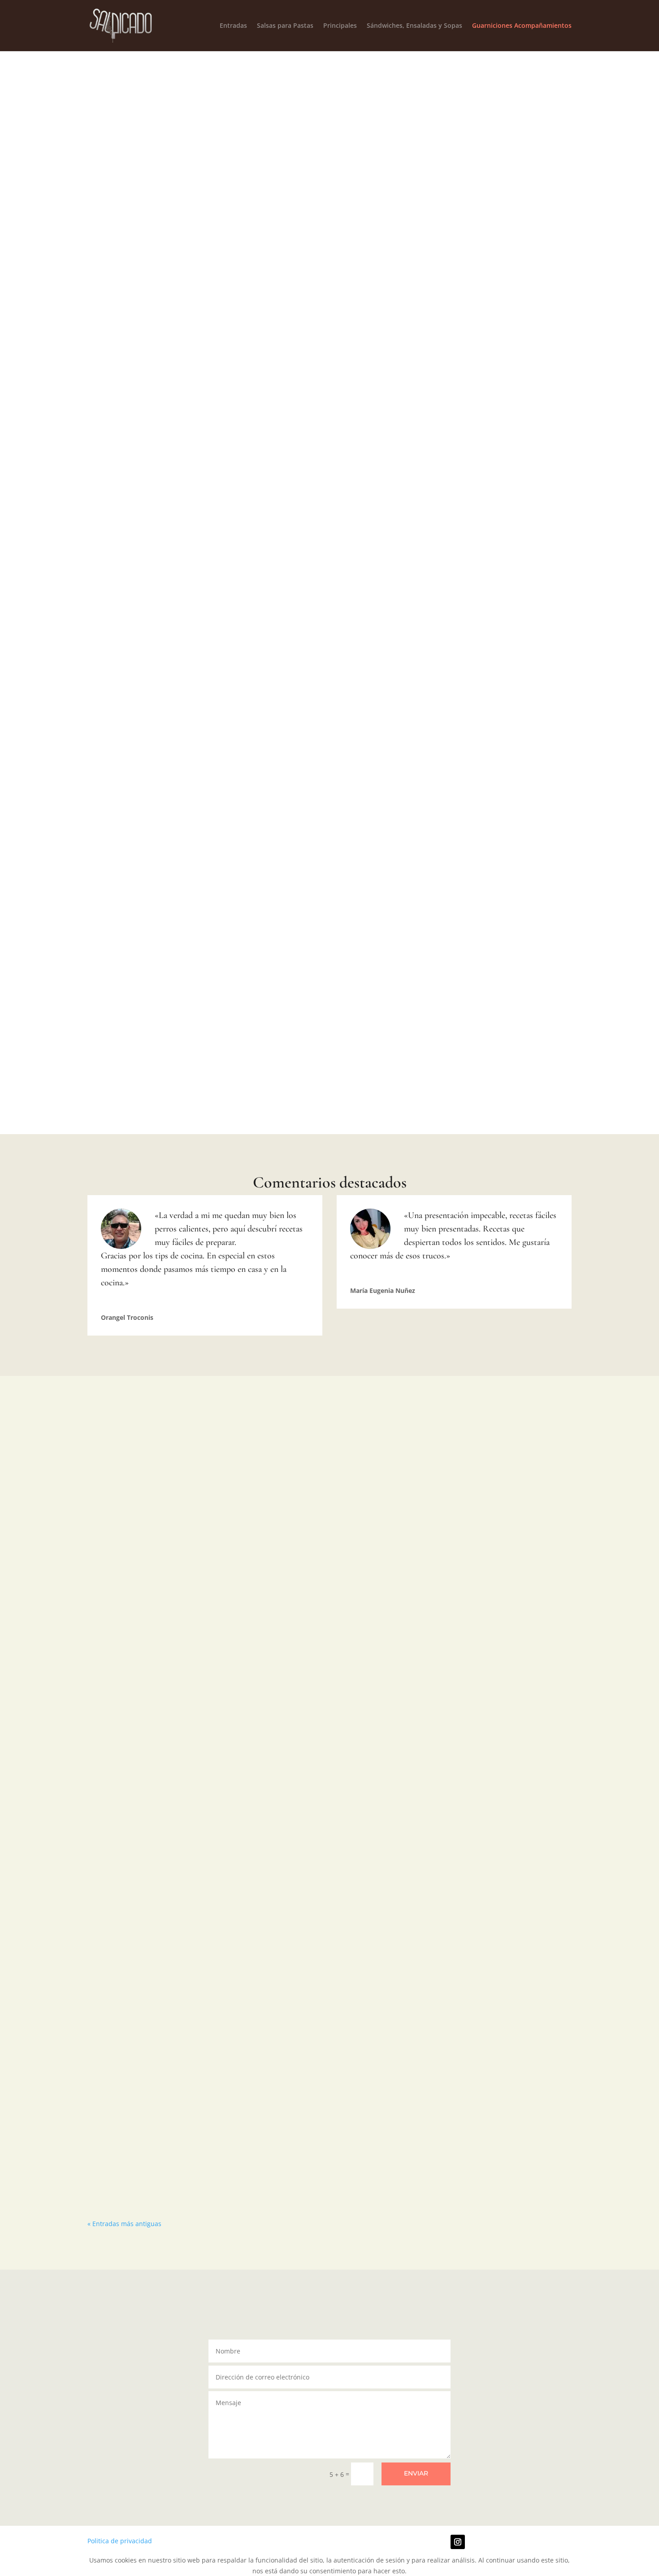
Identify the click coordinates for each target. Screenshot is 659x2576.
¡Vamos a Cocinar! (142, 346)
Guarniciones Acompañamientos (522, 26)
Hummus (516, 521)
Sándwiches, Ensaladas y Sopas (414, 26)
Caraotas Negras (142, 709)
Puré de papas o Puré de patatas (267, 337)
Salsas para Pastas (285, 26)
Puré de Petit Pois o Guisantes (516, 337)
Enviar (416, 2473)
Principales (340, 26)
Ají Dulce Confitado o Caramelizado (143, 526)
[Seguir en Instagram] (458, 2542)
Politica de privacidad (120, 2541)
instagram (377, 177)
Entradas (233, 26)
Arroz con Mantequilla (267, 521)
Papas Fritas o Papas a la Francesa (392, 337)
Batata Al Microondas (143, 331)
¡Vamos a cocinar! (392, 357)
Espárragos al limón (392, 521)
